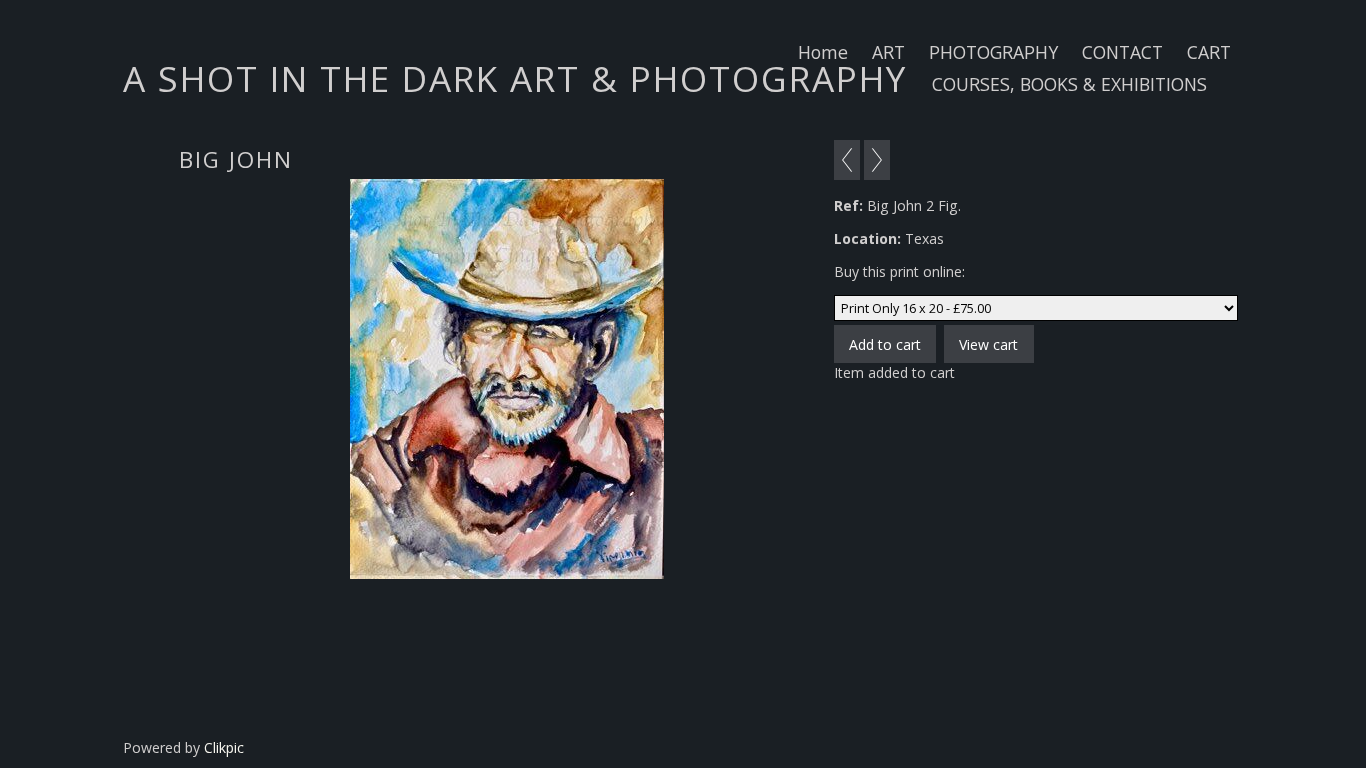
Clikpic (224, 747)
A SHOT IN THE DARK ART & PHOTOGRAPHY (515, 78)
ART (888, 52)
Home (823, 52)
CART (1209, 52)
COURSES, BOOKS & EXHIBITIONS (1069, 84)
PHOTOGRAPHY (993, 52)
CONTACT (1122, 52)
